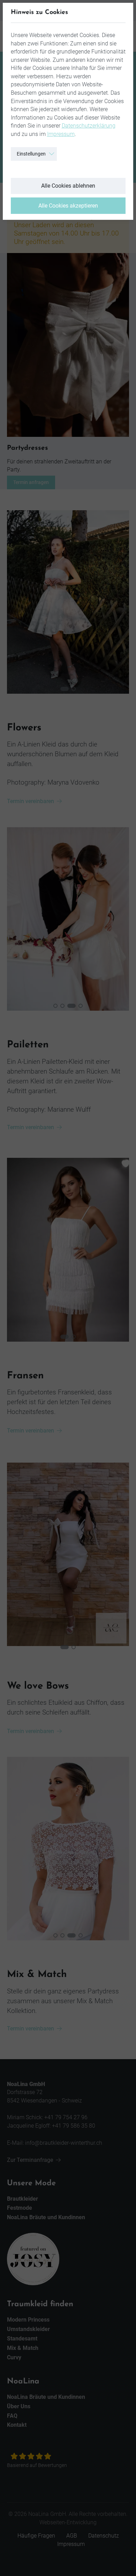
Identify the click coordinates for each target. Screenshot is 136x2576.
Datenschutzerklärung (89, 126)
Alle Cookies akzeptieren (68, 206)
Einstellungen (31, 154)
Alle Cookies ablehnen (68, 186)
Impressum (61, 134)
